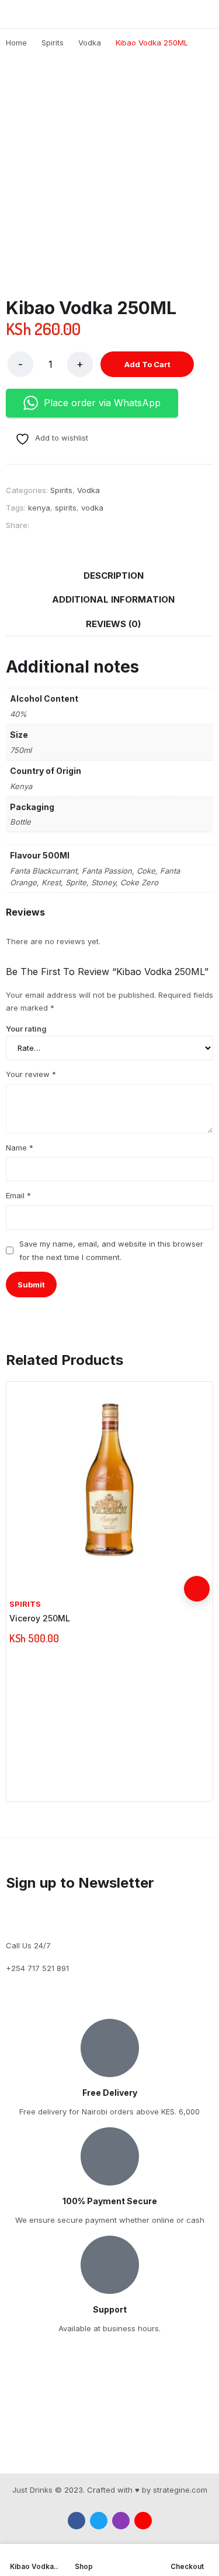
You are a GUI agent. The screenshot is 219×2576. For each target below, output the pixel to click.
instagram (121, 2521)
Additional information (113, 599)
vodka (92, 508)
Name (20, 1148)
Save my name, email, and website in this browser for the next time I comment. (111, 1250)
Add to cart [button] (197, 1589)
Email (18, 1195)
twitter (99, 2521)
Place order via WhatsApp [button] (102, 403)
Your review (31, 1074)
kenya (39, 508)
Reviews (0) (113, 624)
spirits (66, 508)
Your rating (26, 1029)
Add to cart (147, 364)
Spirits (61, 490)
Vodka (88, 490)
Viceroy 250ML (40, 1618)
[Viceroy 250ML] (109, 1482)
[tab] (114, 576)
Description (114, 576)
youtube (143, 2521)
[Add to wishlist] (197, 1563)
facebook (77, 2521)
